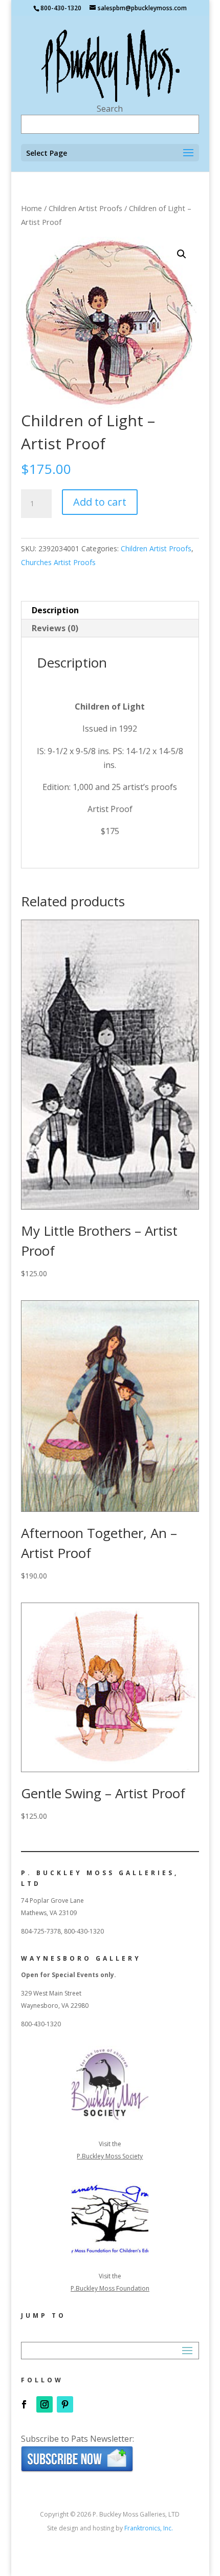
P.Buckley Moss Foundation (110, 2288)
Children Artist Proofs (85, 208)
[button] (182, 254)
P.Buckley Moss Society (110, 2156)
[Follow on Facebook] (24, 2404)
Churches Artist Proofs (58, 562)
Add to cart (100, 502)
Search (110, 109)
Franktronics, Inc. (149, 2528)
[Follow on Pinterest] (65, 2404)
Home (31, 208)
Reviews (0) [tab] (55, 628)
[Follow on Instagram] (45, 2404)
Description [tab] (55, 610)
